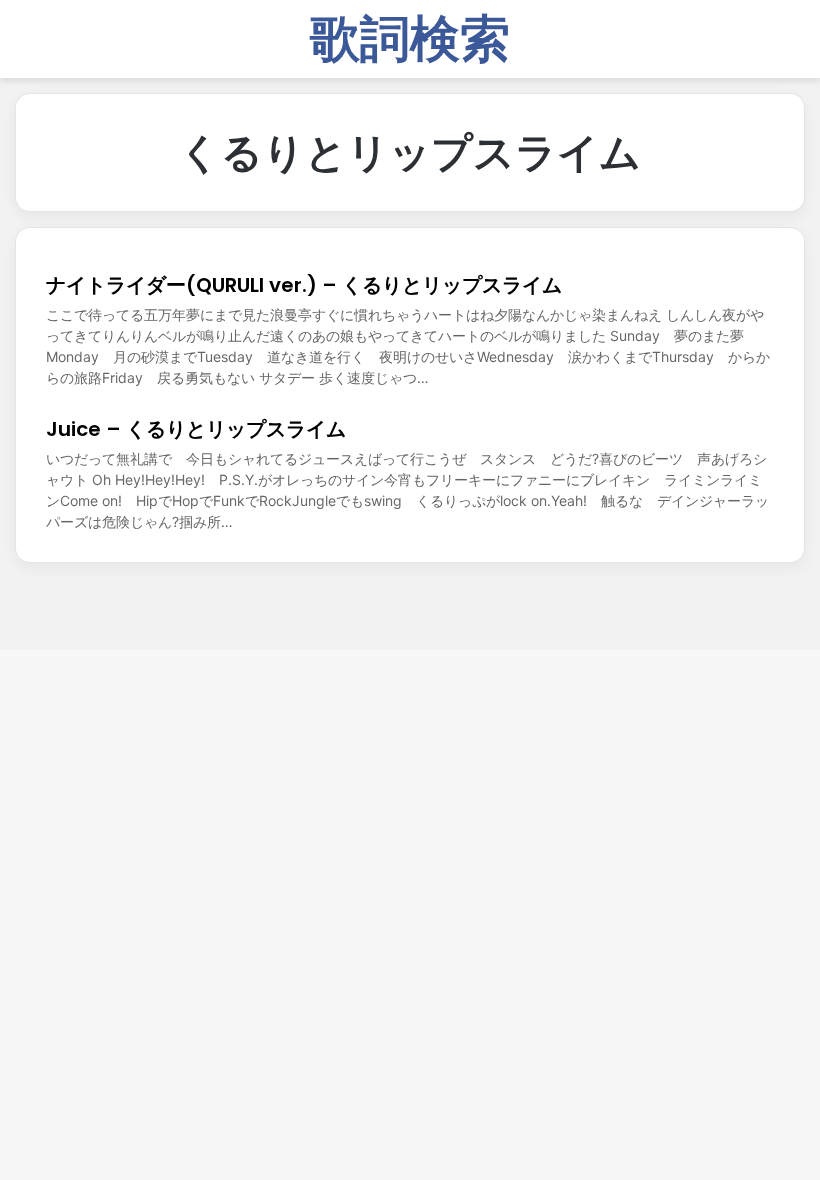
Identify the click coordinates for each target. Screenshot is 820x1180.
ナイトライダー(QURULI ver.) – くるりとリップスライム (304, 285)
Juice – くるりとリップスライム (196, 429)
